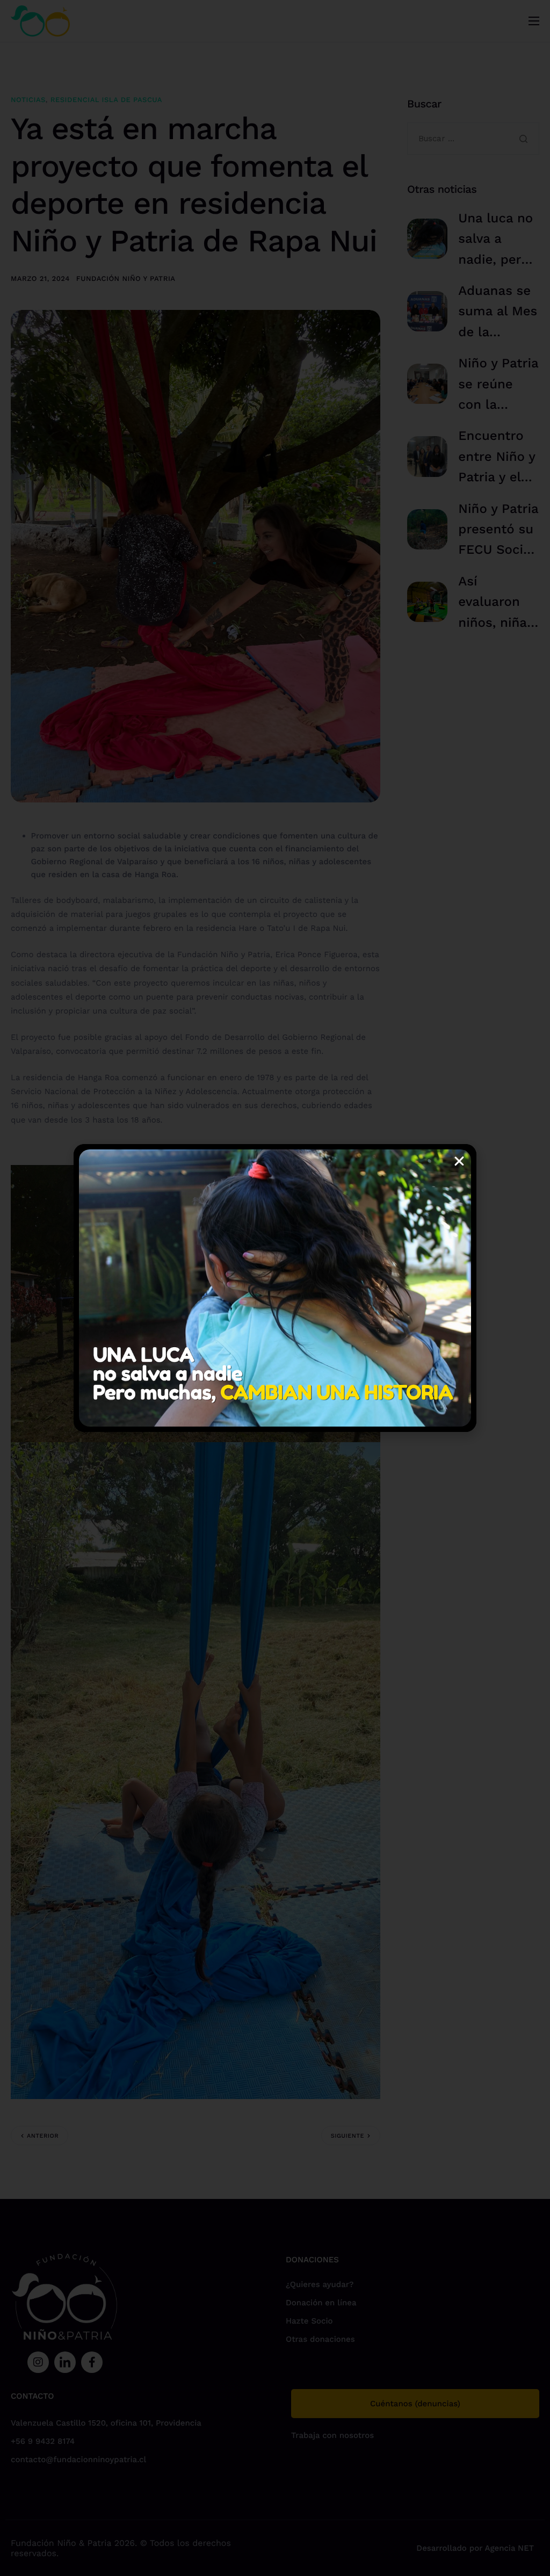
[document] (275, 1288)
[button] (459, 1161)
